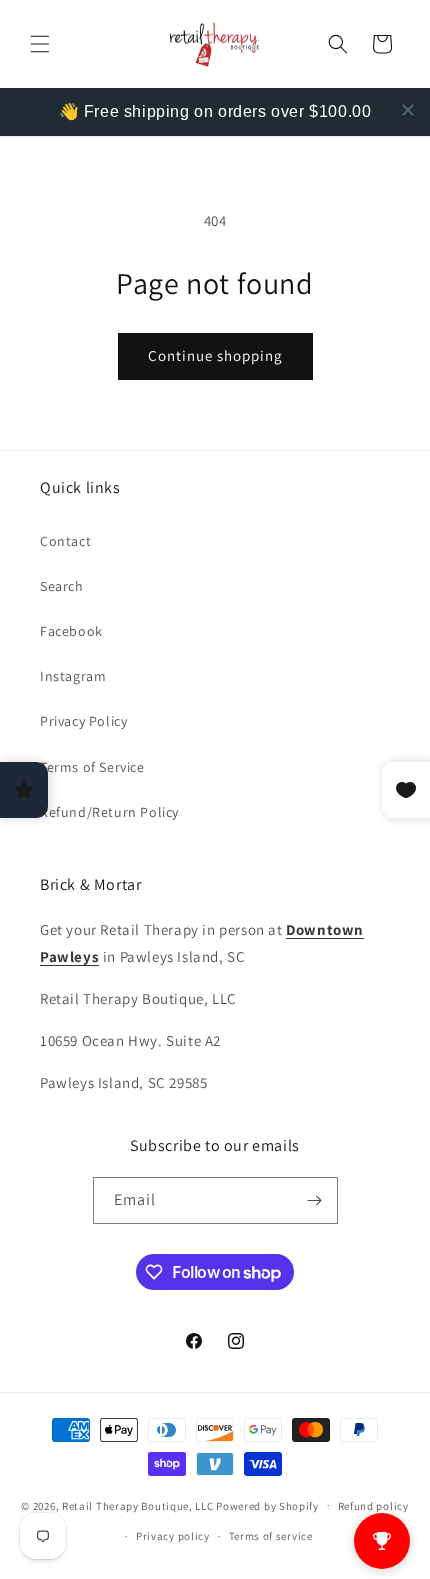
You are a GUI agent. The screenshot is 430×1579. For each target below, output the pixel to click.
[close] (408, 110)
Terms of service (271, 1536)
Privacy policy (173, 1536)
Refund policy (373, 1506)
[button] (40, 44)
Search (62, 586)
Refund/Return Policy (109, 812)
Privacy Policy (83, 721)
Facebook (71, 631)
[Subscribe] (315, 1200)
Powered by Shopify (267, 1505)
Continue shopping (215, 355)
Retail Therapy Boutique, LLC (138, 1505)
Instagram (73, 676)
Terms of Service (92, 767)
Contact (65, 541)
